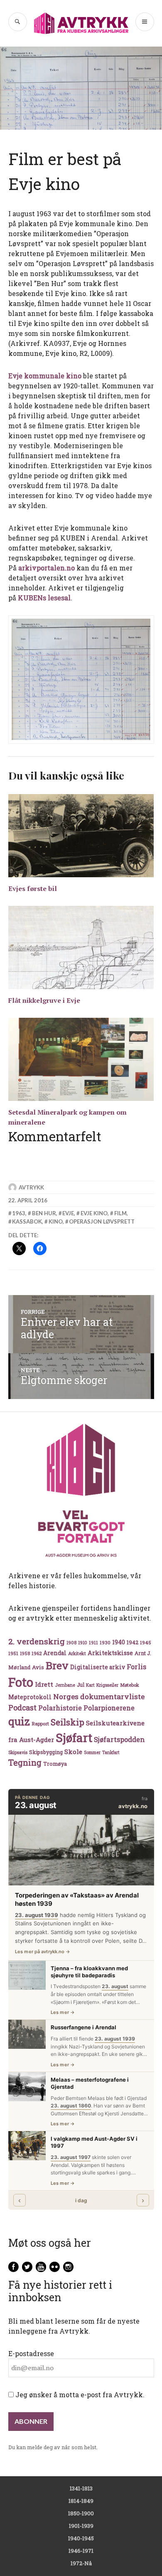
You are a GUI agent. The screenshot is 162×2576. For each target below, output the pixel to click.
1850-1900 (81, 2513)
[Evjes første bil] (81, 836)
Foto (21, 1682)
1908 (71, 1643)
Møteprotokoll (30, 1697)
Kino (56, 1221)
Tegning (25, 1763)
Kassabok (27, 1221)
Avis (38, 1667)
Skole (73, 1752)
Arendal (55, 1653)
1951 (13, 1653)
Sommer (92, 1752)
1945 (146, 1642)
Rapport (40, 1724)
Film (120, 1213)
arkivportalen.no (47, 568)
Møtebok (130, 1685)
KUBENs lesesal (44, 598)
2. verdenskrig (37, 1641)
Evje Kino (94, 1213)
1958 (25, 1653)
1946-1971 (81, 2551)
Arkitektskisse (110, 1653)
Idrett (44, 1684)
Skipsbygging (46, 1752)
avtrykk (31, 1187)
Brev (57, 1665)
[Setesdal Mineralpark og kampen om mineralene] (81, 1059)
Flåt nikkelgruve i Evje (44, 1000)
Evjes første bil (33, 888)
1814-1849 (81, 2501)
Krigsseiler (107, 1685)
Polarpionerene (109, 1708)
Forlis (136, 1667)
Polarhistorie (60, 1708)
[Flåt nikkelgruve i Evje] (81, 947)
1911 (93, 1642)
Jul (81, 1685)
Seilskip (67, 1722)
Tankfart (111, 1752)
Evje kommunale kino (45, 376)
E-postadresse (31, 2353)
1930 (105, 1642)
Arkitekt (77, 1653)
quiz (19, 1721)
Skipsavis (18, 1752)
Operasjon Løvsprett (102, 1221)
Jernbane (65, 1685)
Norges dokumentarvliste (99, 1696)
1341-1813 (81, 2488)
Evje (68, 1213)
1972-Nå (81, 2563)
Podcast (22, 1707)
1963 (19, 1213)
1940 (119, 1642)
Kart (90, 1685)
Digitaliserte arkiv (98, 1667)
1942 (133, 1642)
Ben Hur (44, 1213)
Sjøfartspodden (119, 1739)
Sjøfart (74, 1738)
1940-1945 (81, 2538)
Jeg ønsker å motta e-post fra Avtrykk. (79, 2395)
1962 (37, 1653)
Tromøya (55, 1764)
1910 (83, 1643)
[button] (81, 680)
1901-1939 (81, 2526)
